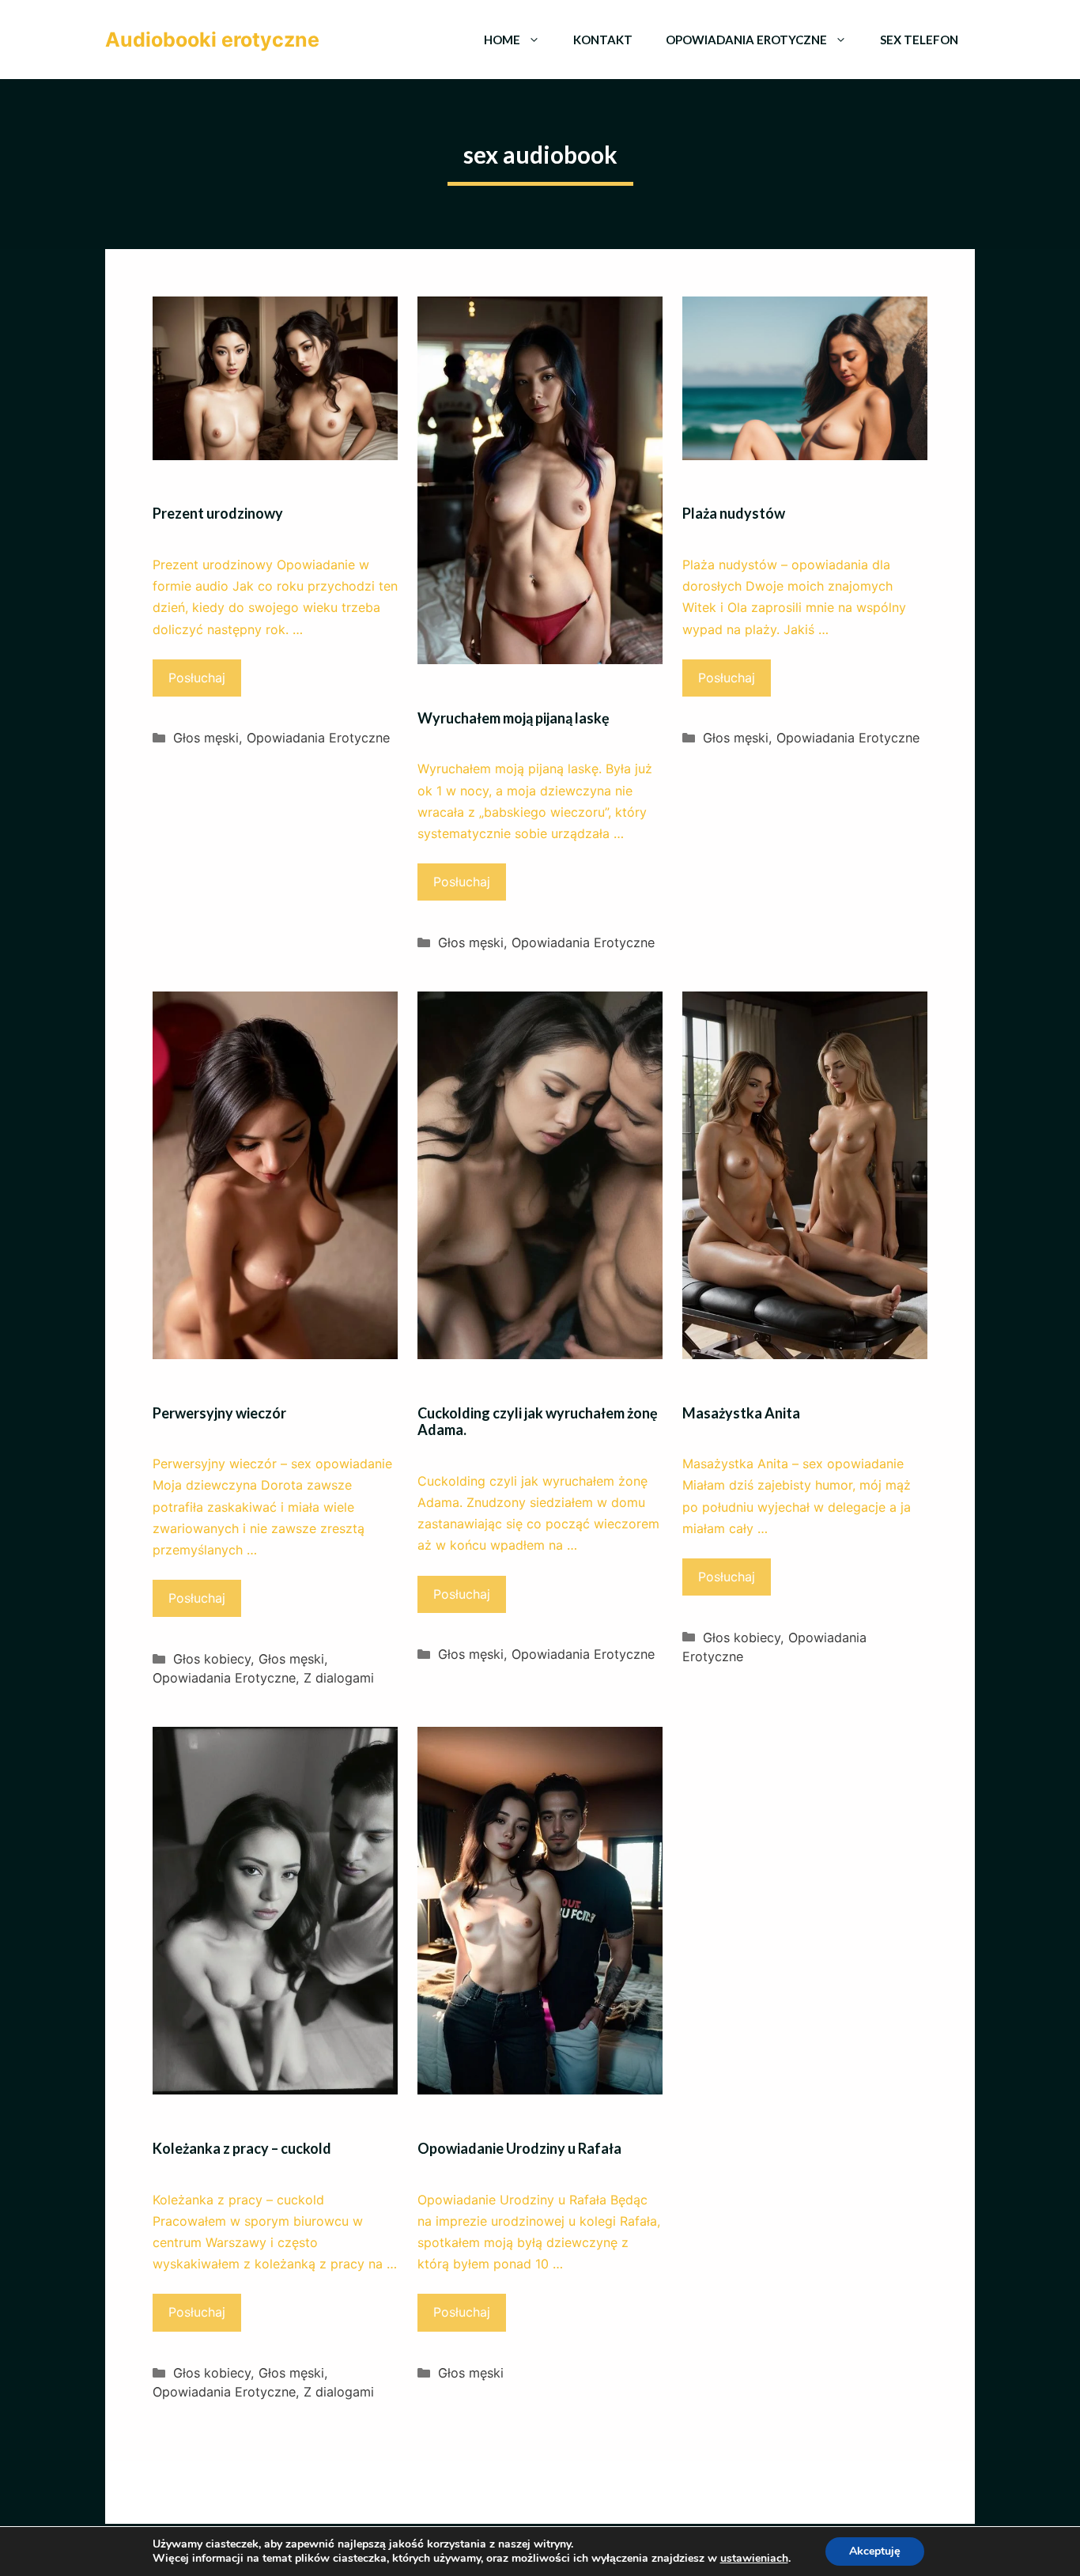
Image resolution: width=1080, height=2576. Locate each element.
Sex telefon (919, 40)
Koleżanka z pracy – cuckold (242, 2148)
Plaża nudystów (734, 513)
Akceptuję (875, 2551)
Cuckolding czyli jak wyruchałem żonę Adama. (538, 1422)
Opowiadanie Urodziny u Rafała (519, 2148)
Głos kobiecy (212, 1659)
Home (502, 40)
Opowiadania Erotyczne (746, 40)
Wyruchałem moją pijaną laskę (514, 718)
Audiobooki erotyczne (212, 40)
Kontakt (603, 40)
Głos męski (206, 738)
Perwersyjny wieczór (219, 1413)
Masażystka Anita (741, 1413)
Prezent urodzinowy (218, 513)
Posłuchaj (197, 678)
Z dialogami (339, 1678)
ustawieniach (754, 2559)
